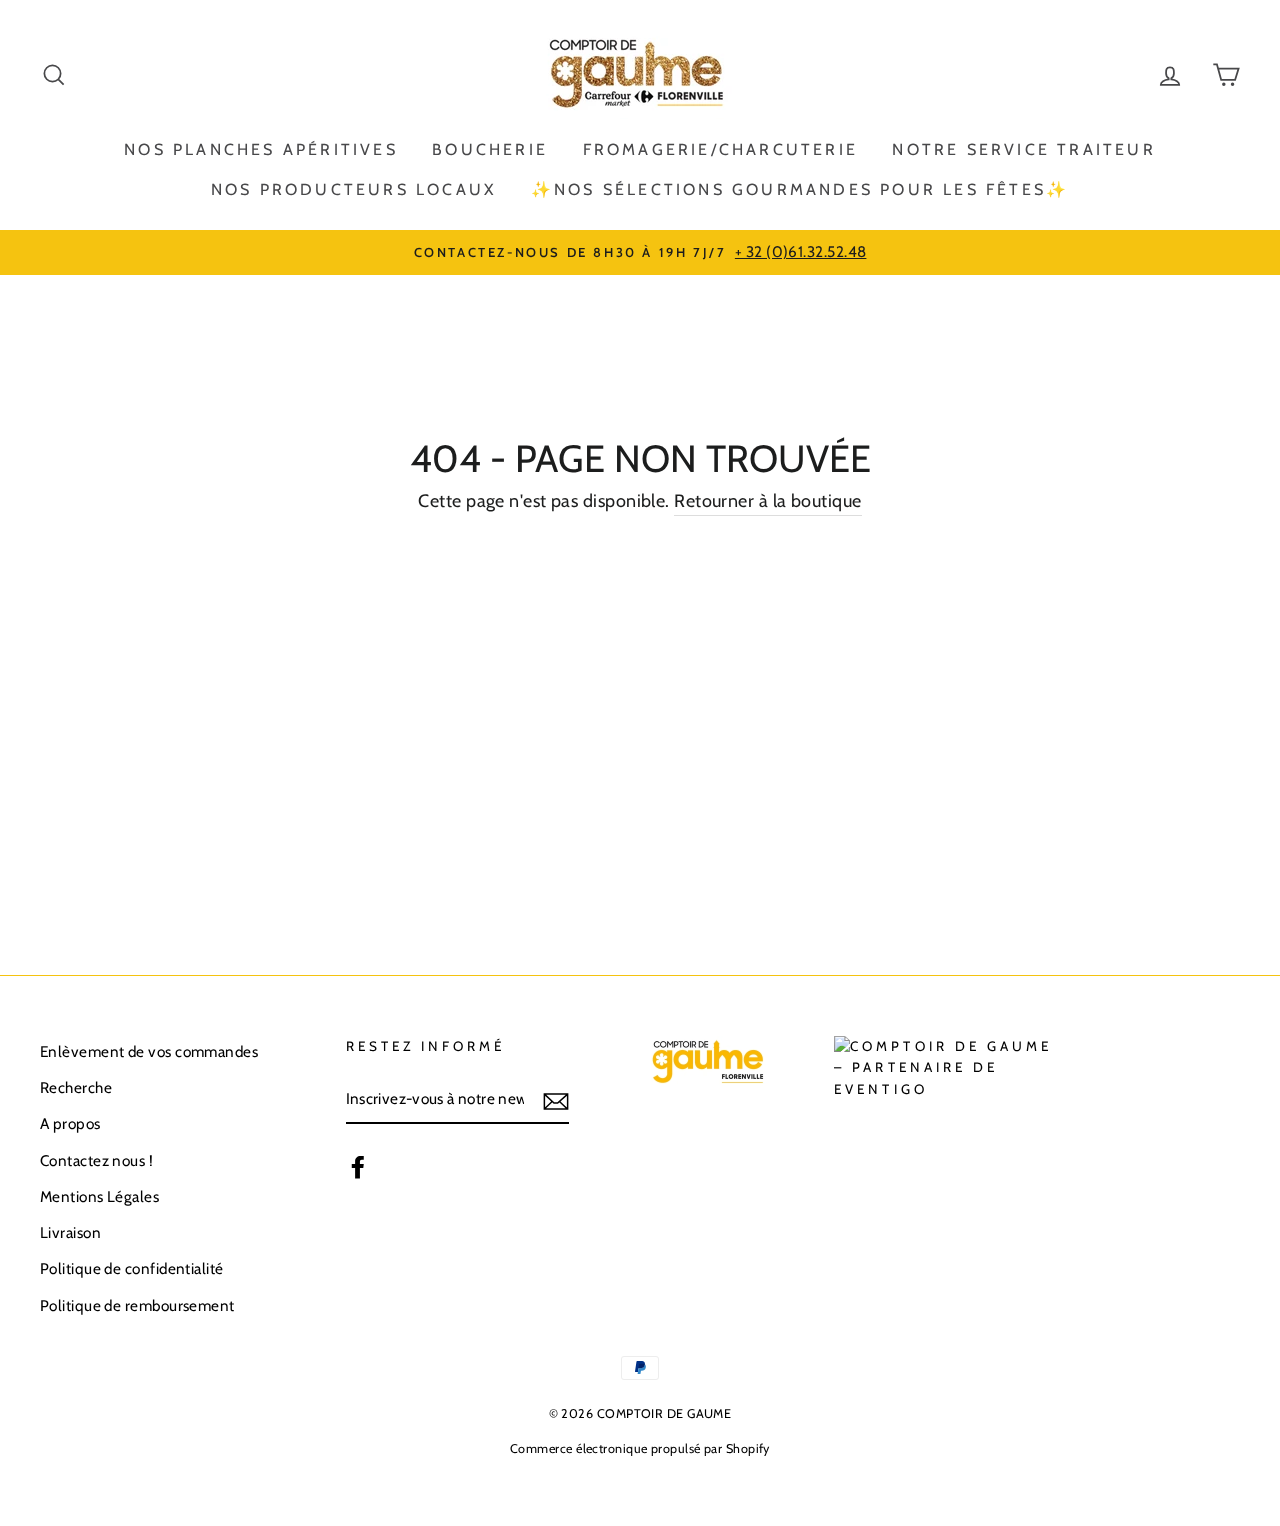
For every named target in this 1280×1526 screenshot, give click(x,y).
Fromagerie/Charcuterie (720, 149)
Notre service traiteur (1023, 149)
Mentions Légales (99, 1196)
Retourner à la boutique (767, 501)
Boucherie (490, 149)
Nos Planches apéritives (261, 149)
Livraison (70, 1232)
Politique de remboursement (137, 1305)
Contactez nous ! (96, 1160)
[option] (640, 252)
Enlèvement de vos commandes (149, 1051)
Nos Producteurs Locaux (353, 189)
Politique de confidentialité (132, 1268)
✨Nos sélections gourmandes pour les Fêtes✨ (800, 189)
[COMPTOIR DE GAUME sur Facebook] (358, 1166)
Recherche (76, 1087)
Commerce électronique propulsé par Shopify (640, 1448)
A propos (70, 1123)
